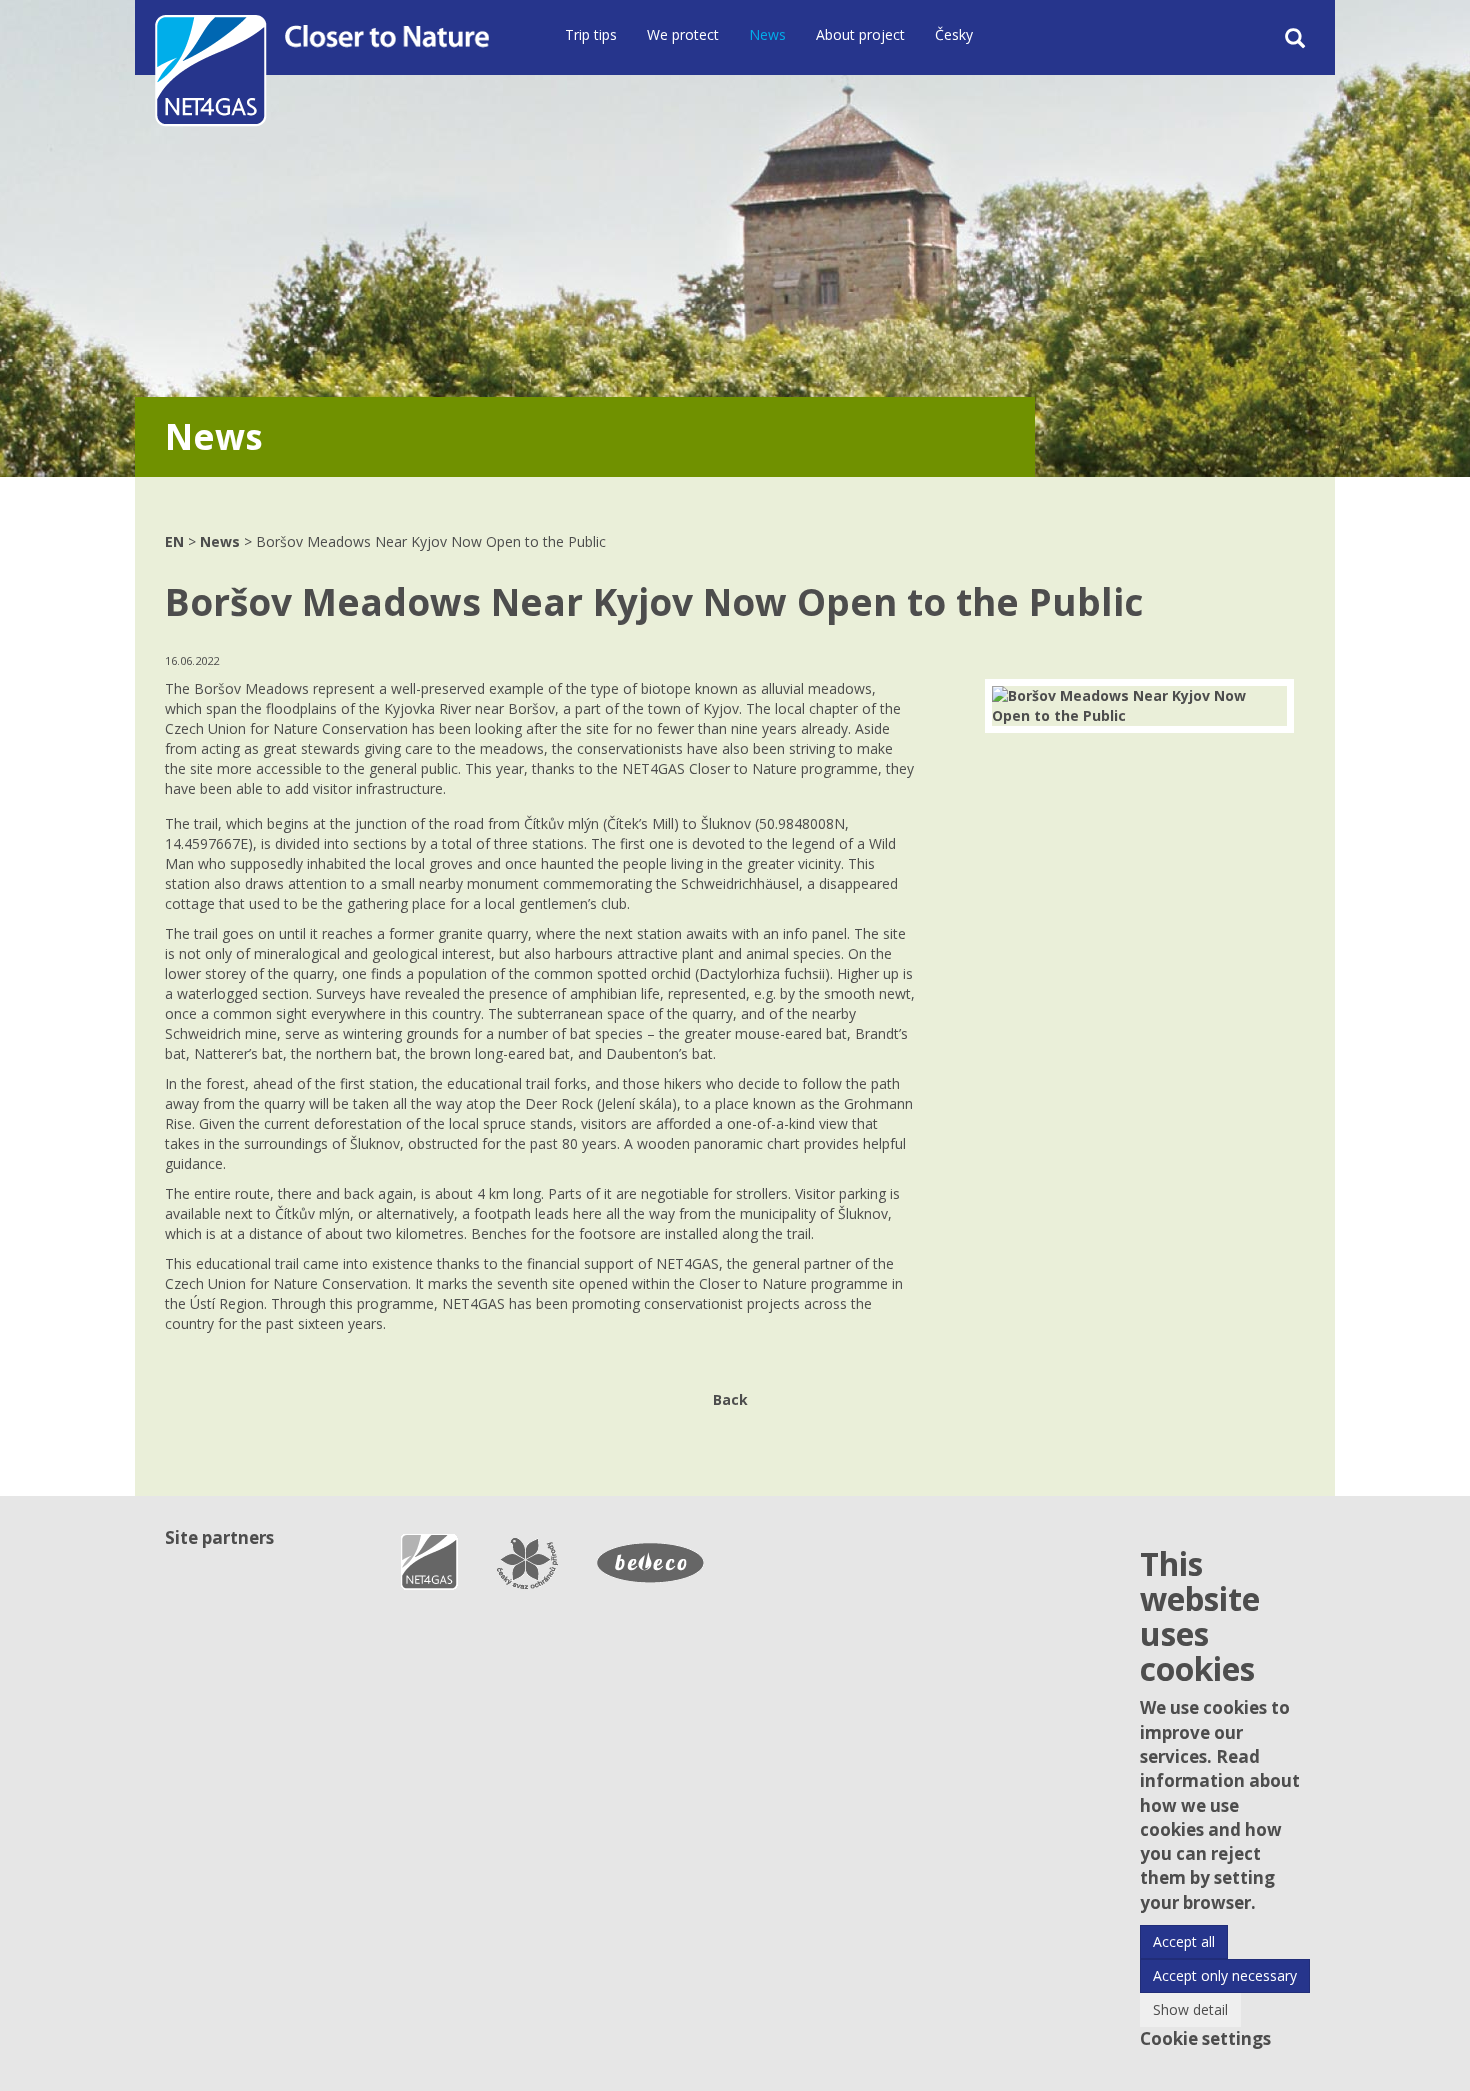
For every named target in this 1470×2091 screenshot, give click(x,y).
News (767, 34)
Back (730, 1399)
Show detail (1190, 2009)
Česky (954, 34)
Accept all (1184, 1941)
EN (174, 541)
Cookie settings (1205, 2038)
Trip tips (591, 34)
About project (860, 34)
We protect (683, 34)
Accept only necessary (1225, 1975)
